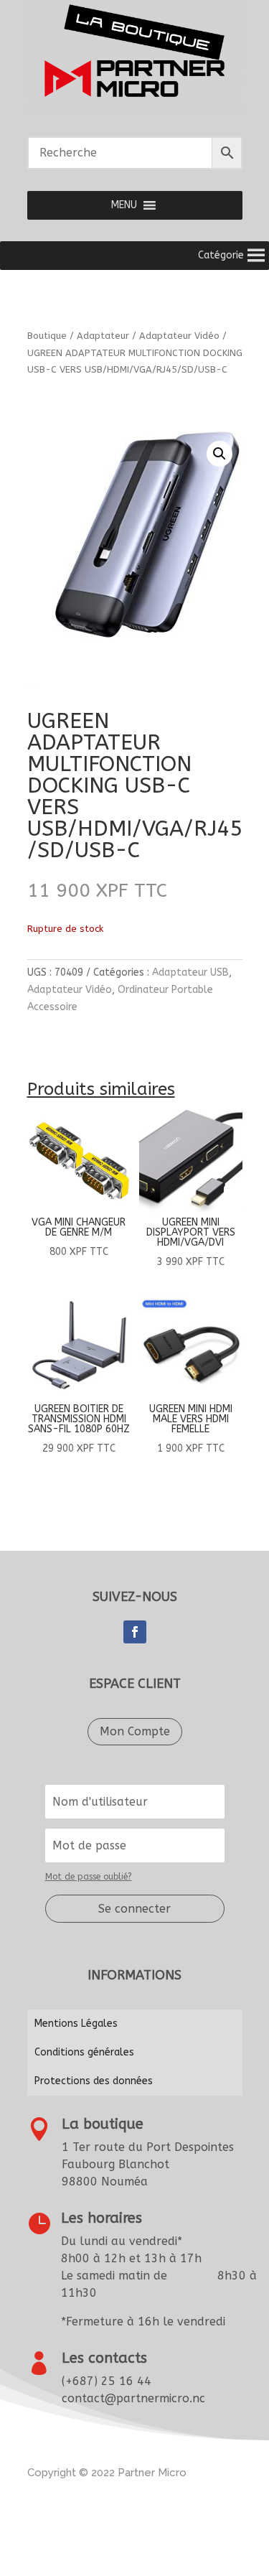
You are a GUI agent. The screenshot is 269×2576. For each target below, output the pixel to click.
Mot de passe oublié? (89, 1877)
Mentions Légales (76, 2024)
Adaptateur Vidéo (179, 336)
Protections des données (94, 2081)
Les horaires (102, 2218)
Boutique (47, 336)
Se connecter (134, 1909)
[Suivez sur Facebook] (135, 1632)
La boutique (103, 2124)
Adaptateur (103, 336)
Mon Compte (135, 1731)
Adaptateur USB (190, 972)
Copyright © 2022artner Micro (107, 2473)
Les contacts (104, 2358)
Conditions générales (84, 2052)
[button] (124, 205)
